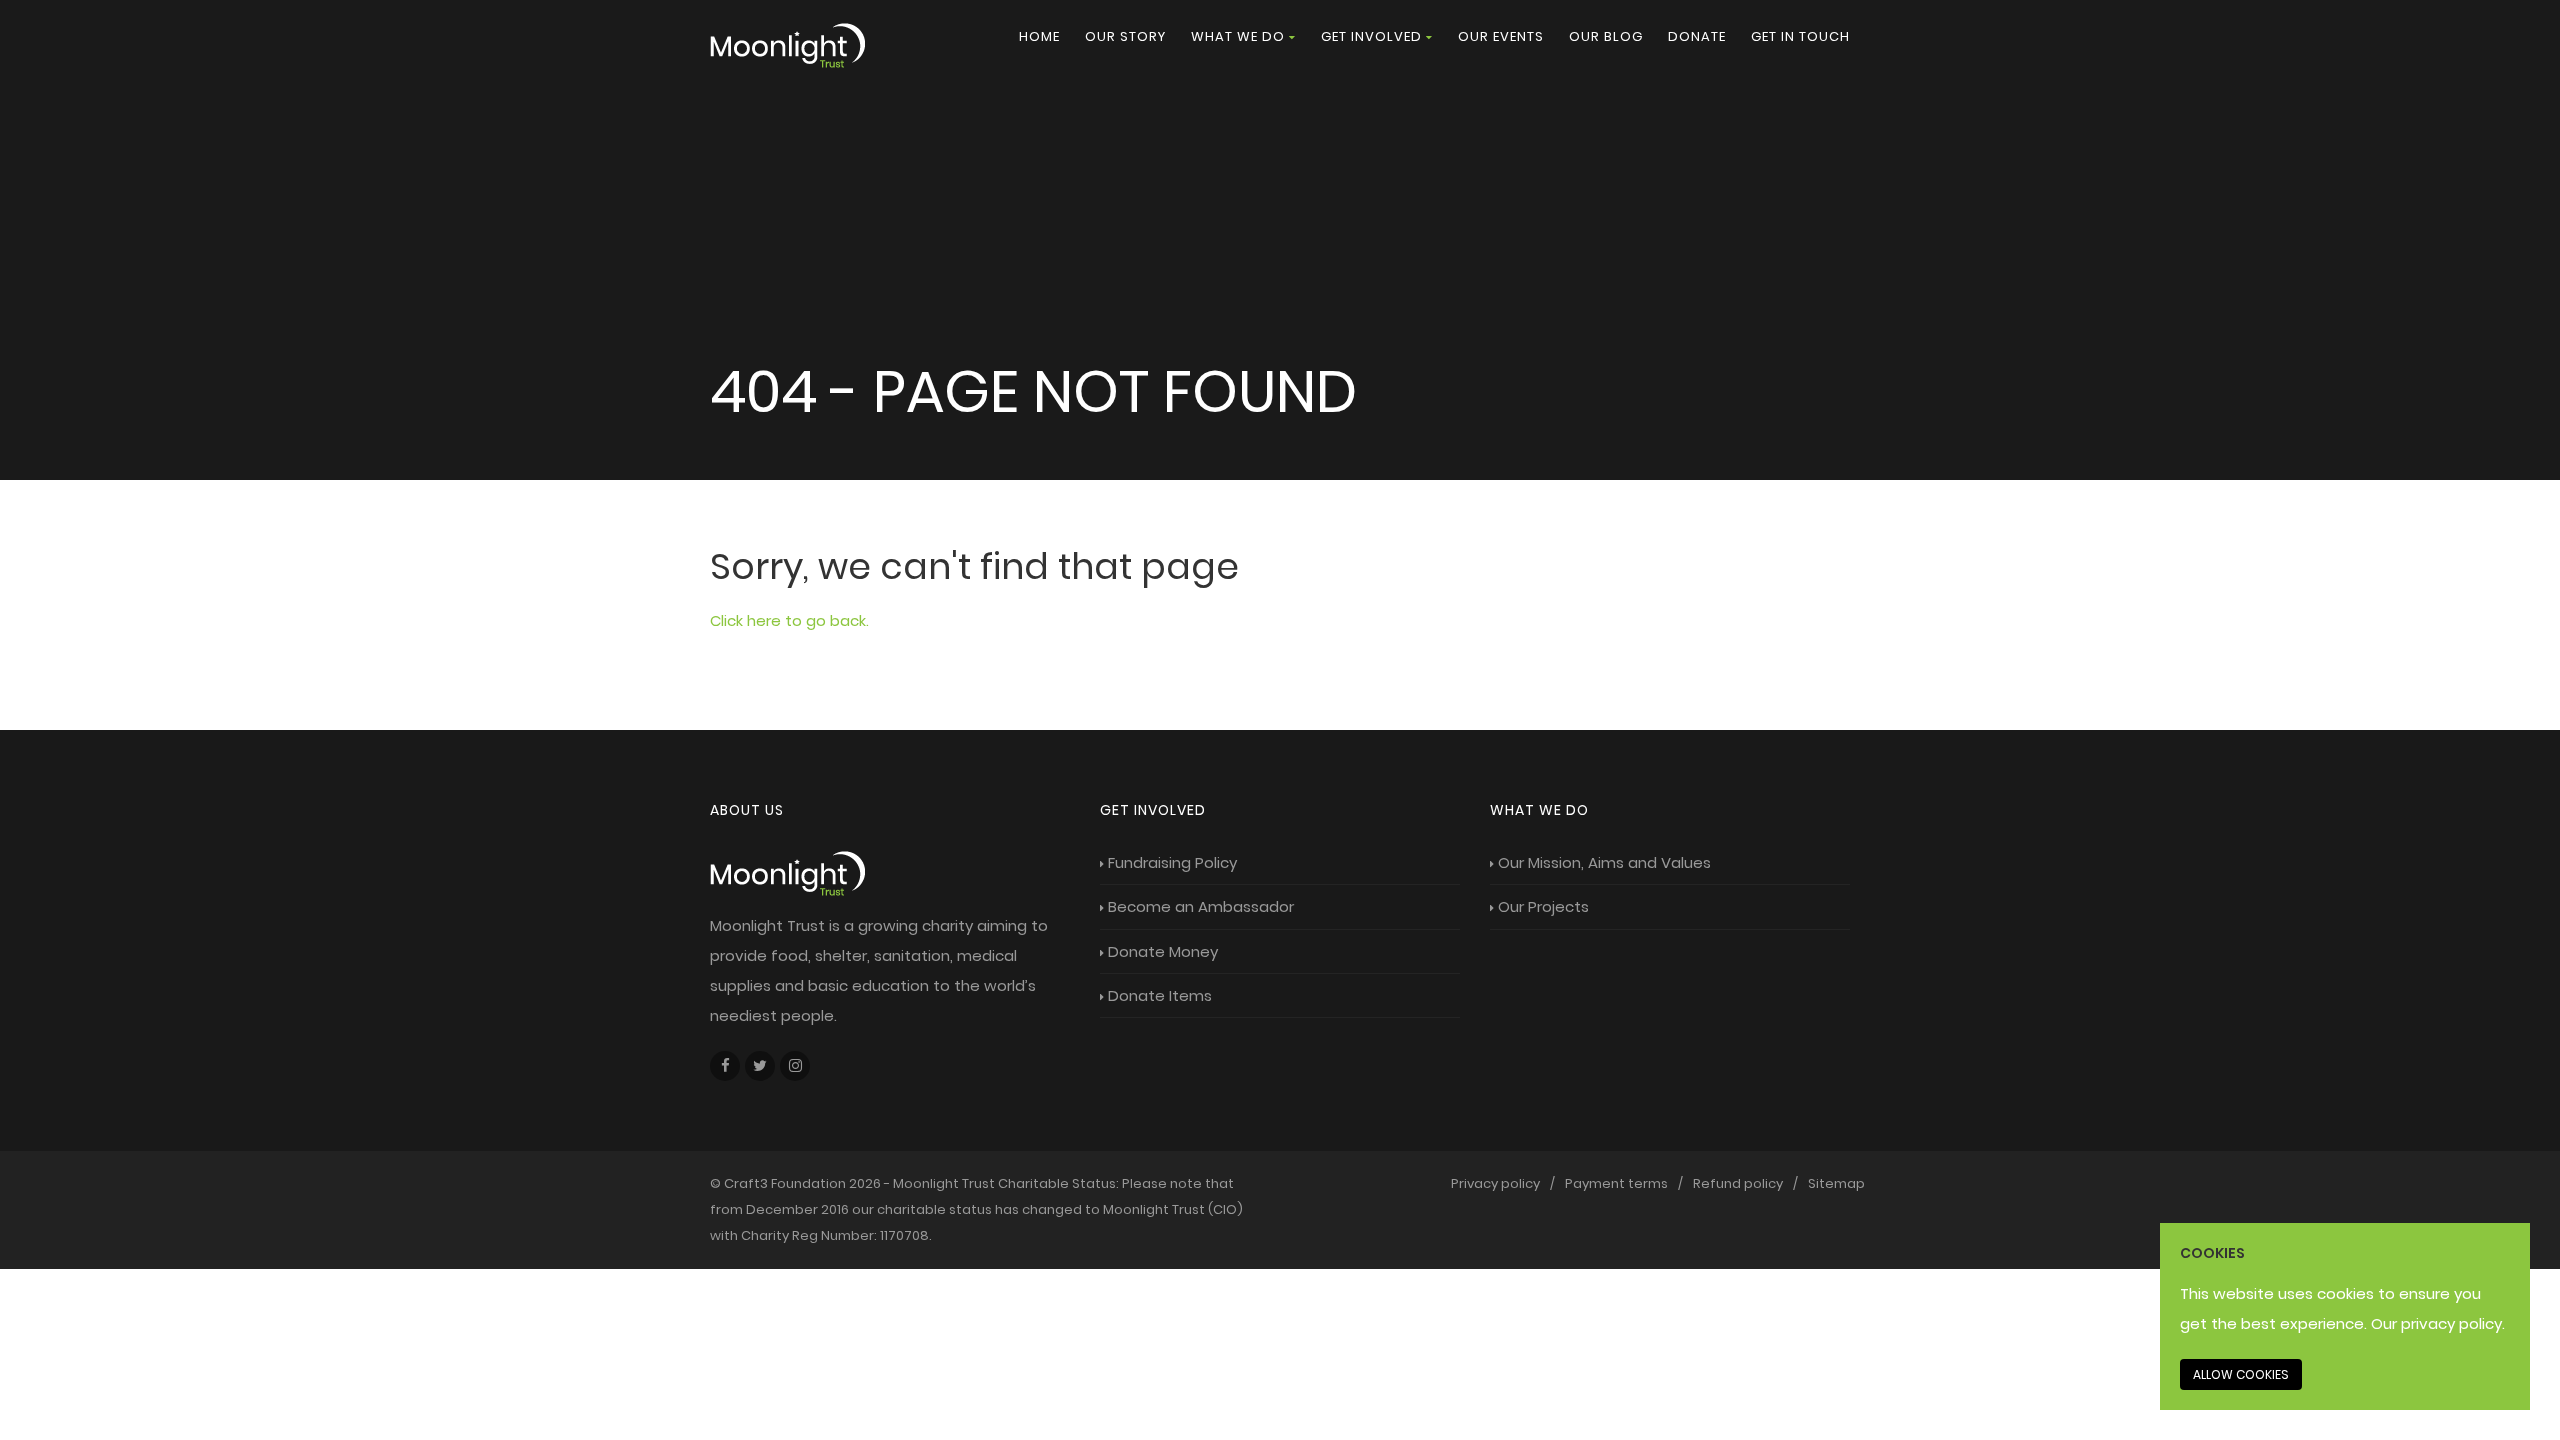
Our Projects (1543, 906)
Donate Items (1160, 995)
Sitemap (1836, 1183)
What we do (1238, 36)
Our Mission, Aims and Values (1604, 862)
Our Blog (1606, 36)
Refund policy (1738, 1183)
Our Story (1125, 36)
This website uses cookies (2277, 1293)
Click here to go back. (789, 620)
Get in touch (1800, 36)
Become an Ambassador (1201, 906)
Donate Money (1163, 951)
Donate (1697, 36)
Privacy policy (1495, 1183)
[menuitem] (1039, 37)
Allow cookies (2241, 1374)
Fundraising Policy (1172, 862)
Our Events (1501, 36)
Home (1039, 36)
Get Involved (1371, 36)
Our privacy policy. (2438, 1323)
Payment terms (1616, 1183)
